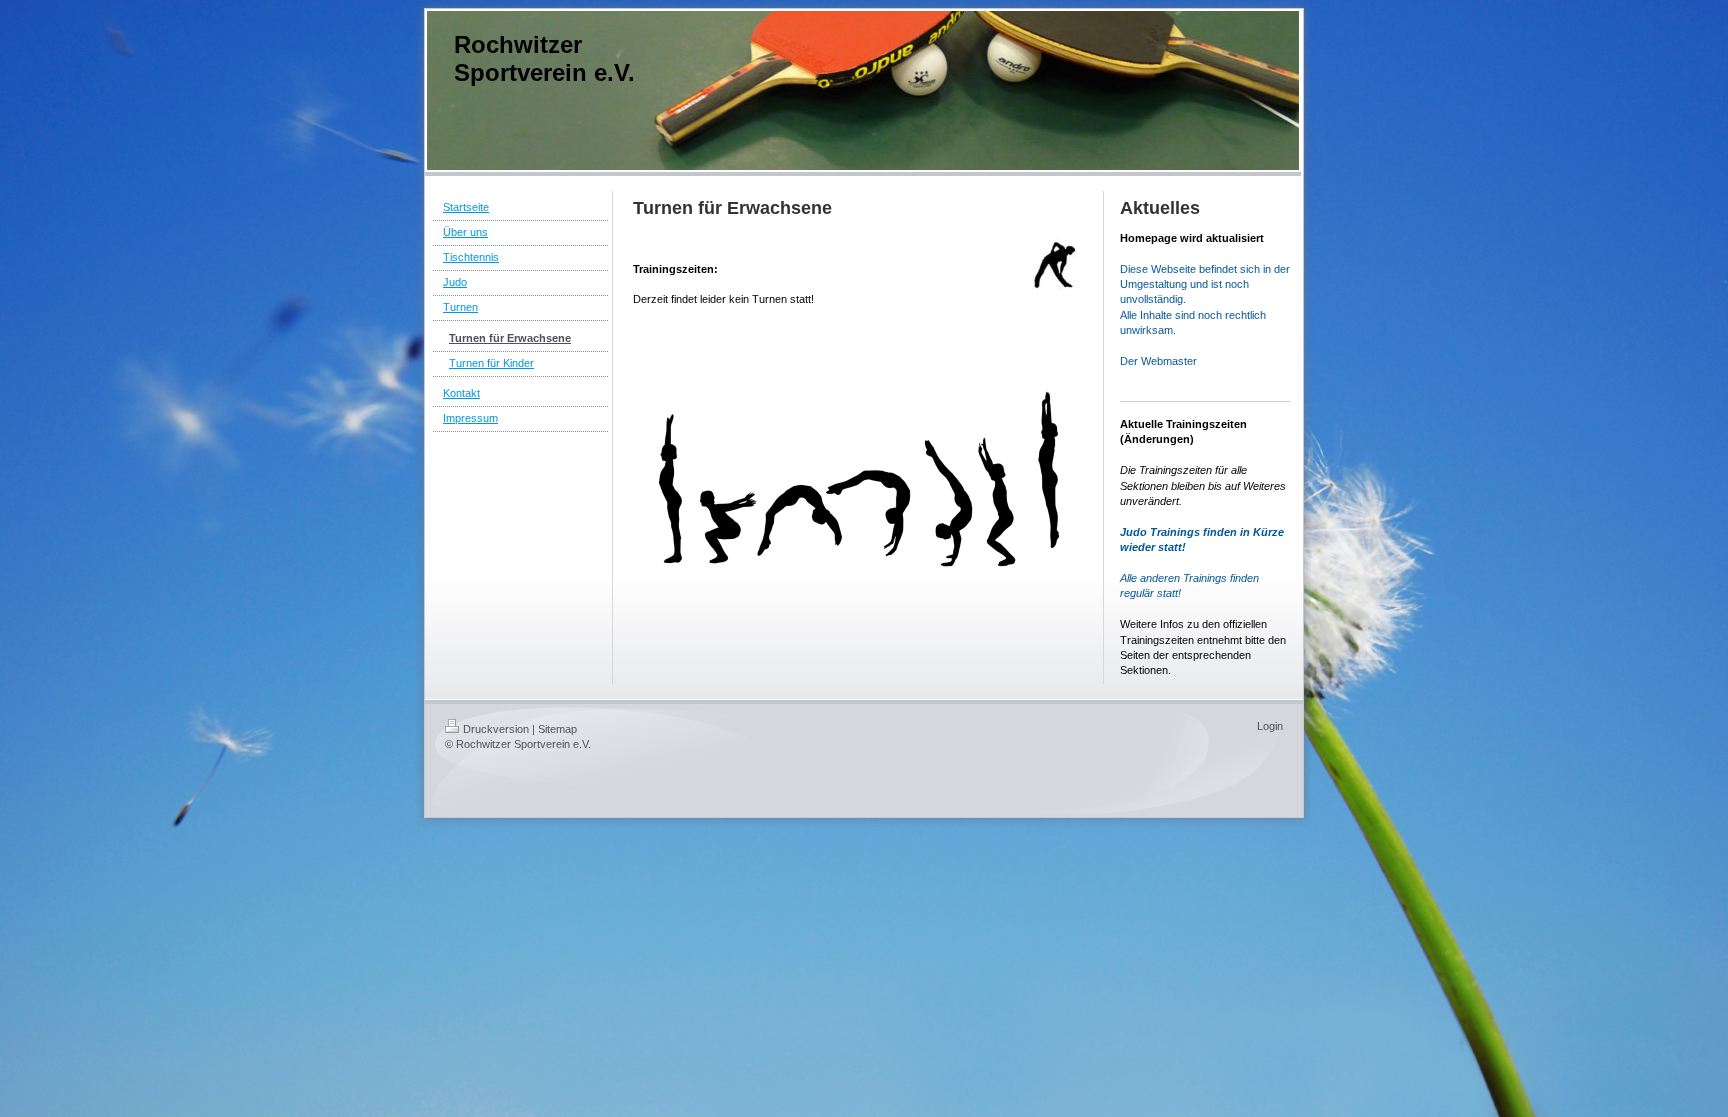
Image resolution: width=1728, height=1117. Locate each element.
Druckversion (496, 729)
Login (1270, 726)
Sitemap (557, 729)
